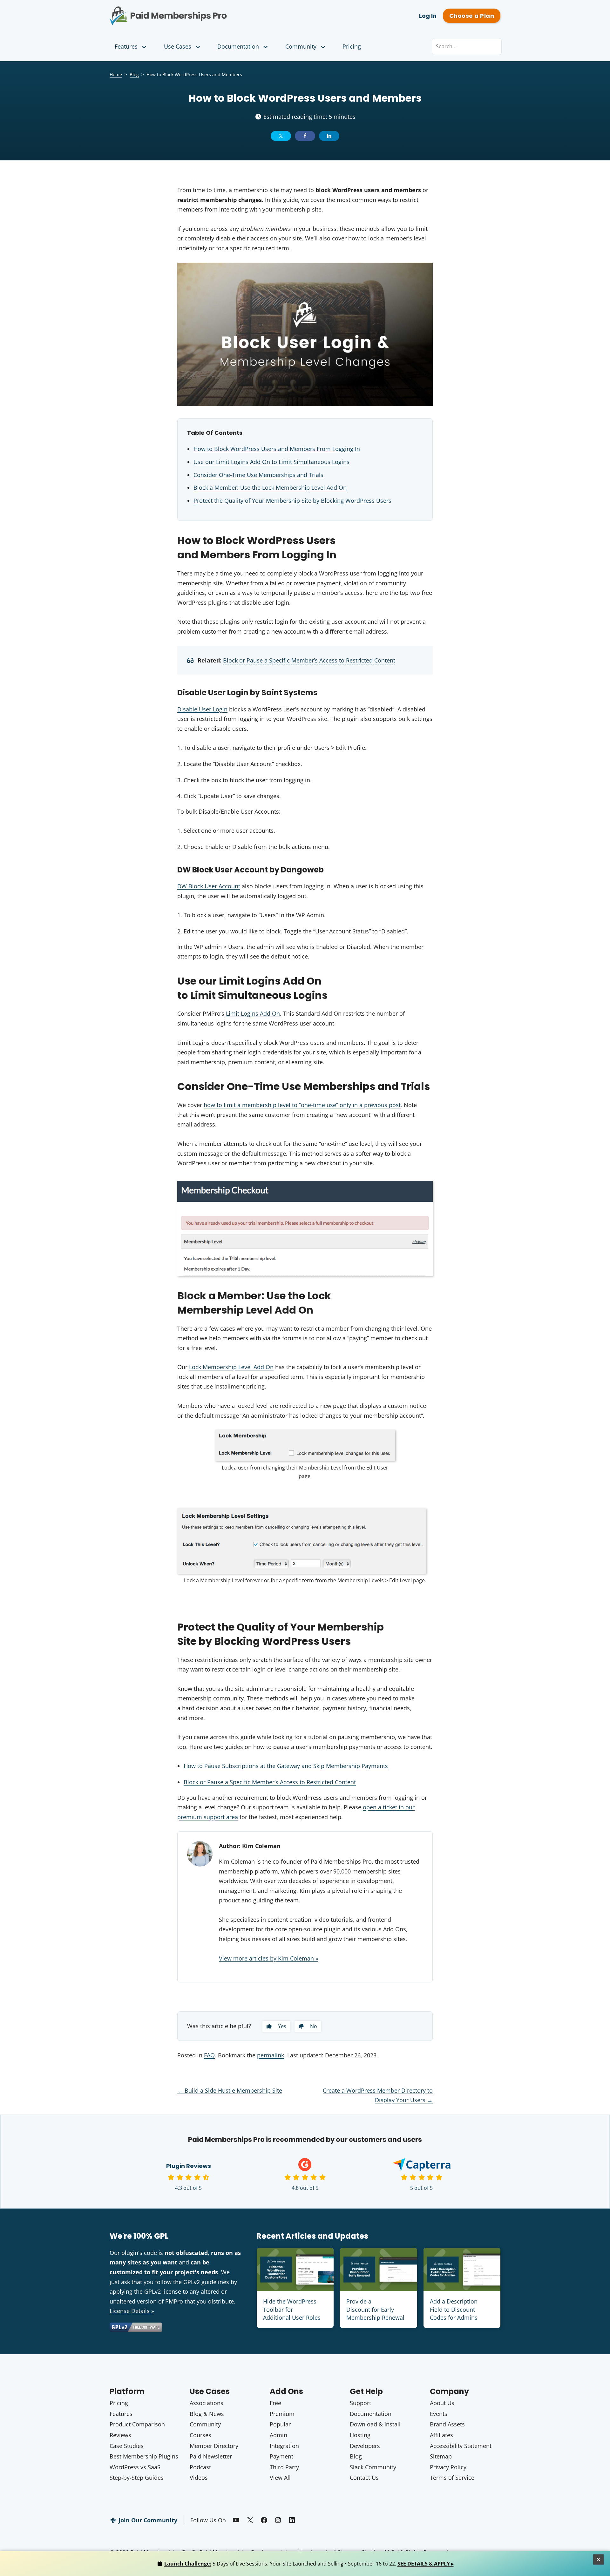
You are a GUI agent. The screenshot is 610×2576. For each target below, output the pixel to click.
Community (301, 46)
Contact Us (364, 2478)
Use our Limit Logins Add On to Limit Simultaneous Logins (271, 462)
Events (439, 2414)
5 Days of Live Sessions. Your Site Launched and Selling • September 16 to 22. (309, 2564)
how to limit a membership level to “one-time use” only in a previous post (302, 1105)
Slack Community (373, 2467)
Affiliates (441, 2435)
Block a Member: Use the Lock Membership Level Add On (270, 488)
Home (116, 74)
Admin (278, 2435)
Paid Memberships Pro (203, 11)
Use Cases (178, 46)
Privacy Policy (448, 2467)
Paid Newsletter (211, 2456)
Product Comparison (137, 2424)
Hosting (360, 2435)
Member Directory (214, 2446)
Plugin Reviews (189, 2166)
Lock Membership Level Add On (231, 1367)
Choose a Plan (472, 16)
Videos (199, 2478)
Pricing (352, 46)
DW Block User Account (209, 886)
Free (275, 2403)
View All (280, 2478)
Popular (280, 2424)
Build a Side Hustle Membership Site (230, 2090)
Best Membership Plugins (144, 2456)
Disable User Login (202, 709)
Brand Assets (447, 2424)
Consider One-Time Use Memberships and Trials (258, 475)
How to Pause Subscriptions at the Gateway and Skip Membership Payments (286, 1766)
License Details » (132, 2311)
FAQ (209, 2055)
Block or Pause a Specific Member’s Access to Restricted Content (309, 660)
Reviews (120, 2435)
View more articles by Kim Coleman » (269, 1958)
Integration (284, 2446)
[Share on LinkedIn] (329, 136)
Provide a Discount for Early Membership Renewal (375, 2309)
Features (126, 46)
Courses (200, 2435)
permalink (271, 2055)
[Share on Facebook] (305, 136)
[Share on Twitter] (281, 136)
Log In (428, 16)
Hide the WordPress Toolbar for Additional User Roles (292, 2309)
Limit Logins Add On (253, 1013)
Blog (134, 74)
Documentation (238, 46)
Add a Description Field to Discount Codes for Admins (454, 2309)
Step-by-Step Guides (137, 2478)
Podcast (200, 2467)
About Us (442, 2403)
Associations (207, 2403)
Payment (281, 2456)
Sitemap (441, 2456)
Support (360, 2403)
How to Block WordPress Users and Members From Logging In (277, 449)
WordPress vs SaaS (135, 2467)
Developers (365, 2446)
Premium (282, 2414)
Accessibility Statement (461, 2446)
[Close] (599, 2559)
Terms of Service (452, 2478)
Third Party (284, 2467)
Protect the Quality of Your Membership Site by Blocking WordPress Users (292, 501)
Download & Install (375, 2424)
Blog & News (207, 2414)
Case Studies (127, 2446)
